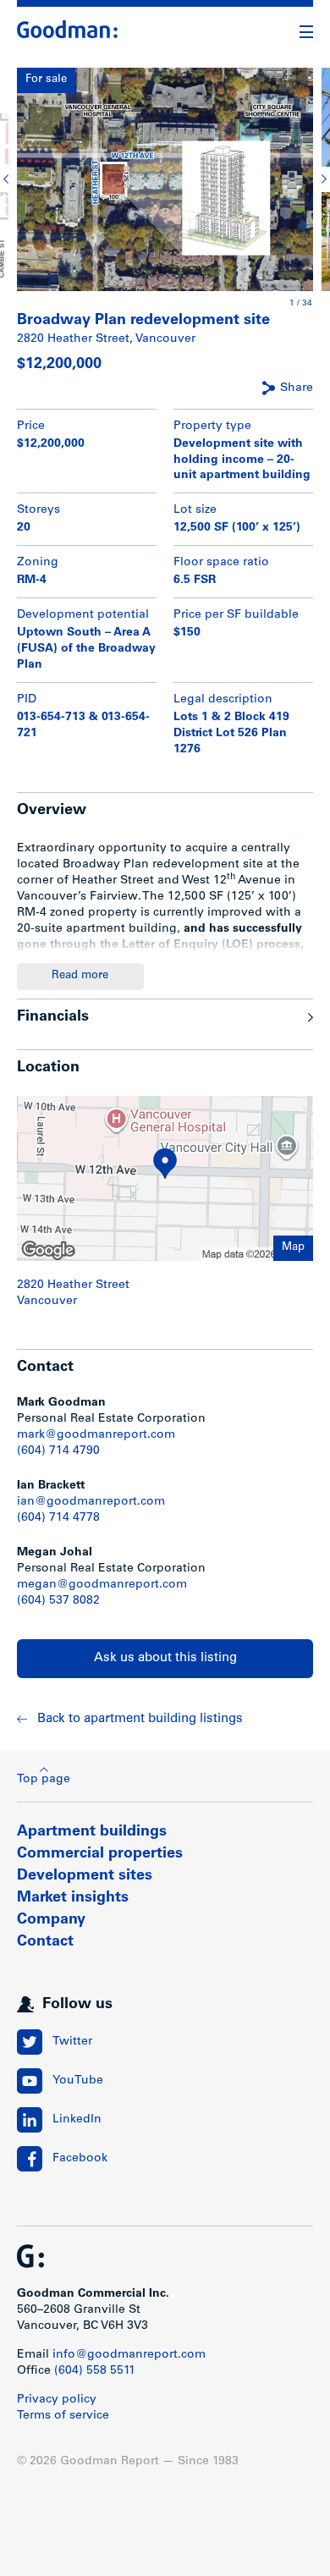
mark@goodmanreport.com (96, 1435)
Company (51, 1920)
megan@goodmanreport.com (102, 1585)
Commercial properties (100, 1854)
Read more (80, 976)
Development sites (85, 1876)
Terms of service (63, 2416)
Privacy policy (57, 2400)
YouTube (78, 2081)
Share (297, 388)
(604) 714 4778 (58, 1518)
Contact (45, 1942)
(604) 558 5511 (95, 2371)
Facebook (80, 2159)
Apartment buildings (92, 1832)
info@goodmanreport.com (129, 2355)
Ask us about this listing (165, 1658)
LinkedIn (77, 2120)
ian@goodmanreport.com (91, 1502)
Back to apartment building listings (140, 1719)
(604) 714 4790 (58, 1451)
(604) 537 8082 (58, 1601)
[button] (8, 179)
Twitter (72, 2042)
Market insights (73, 1898)
